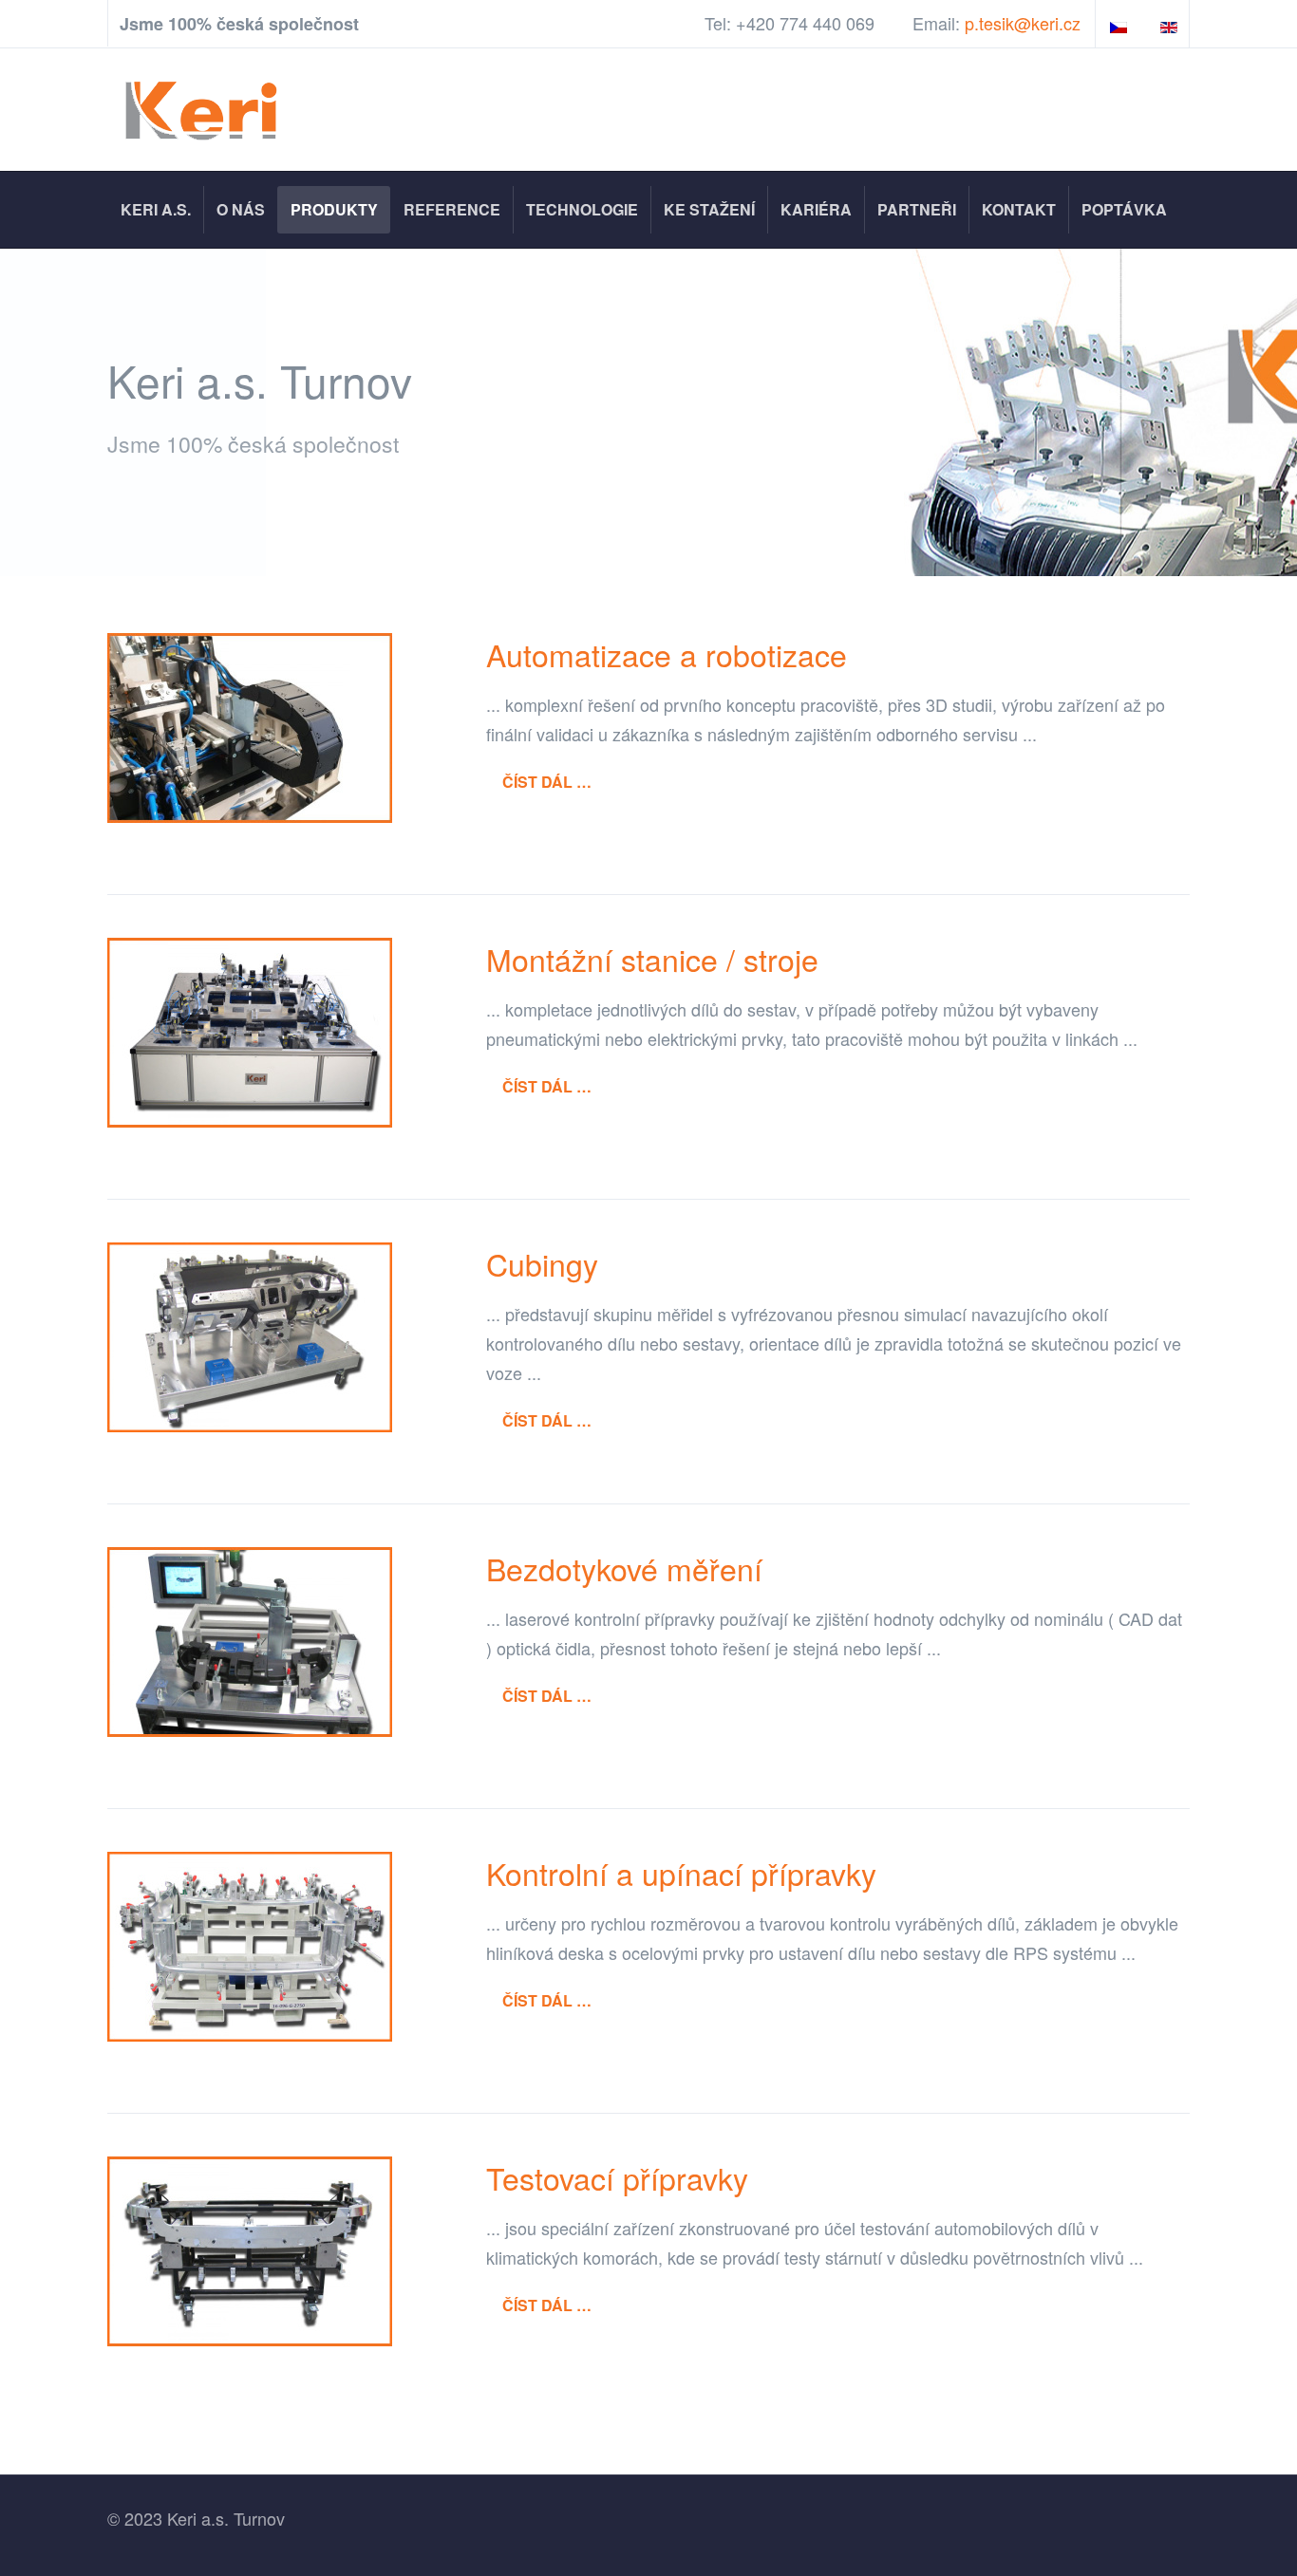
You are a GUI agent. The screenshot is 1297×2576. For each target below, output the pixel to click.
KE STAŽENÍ (709, 209)
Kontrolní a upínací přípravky (681, 1873)
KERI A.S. (156, 209)
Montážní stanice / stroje (652, 959)
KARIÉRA (816, 209)
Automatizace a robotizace (667, 654)
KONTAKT (1019, 209)
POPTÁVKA (1124, 209)
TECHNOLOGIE (582, 209)
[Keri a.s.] (204, 110)
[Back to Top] (1245, 2420)
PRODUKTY (334, 209)
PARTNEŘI (917, 209)
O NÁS (241, 209)
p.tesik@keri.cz (1023, 23)
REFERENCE (452, 209)
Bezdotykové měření (624, 1568)
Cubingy (542, 1263)
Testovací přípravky (617, 2177)
